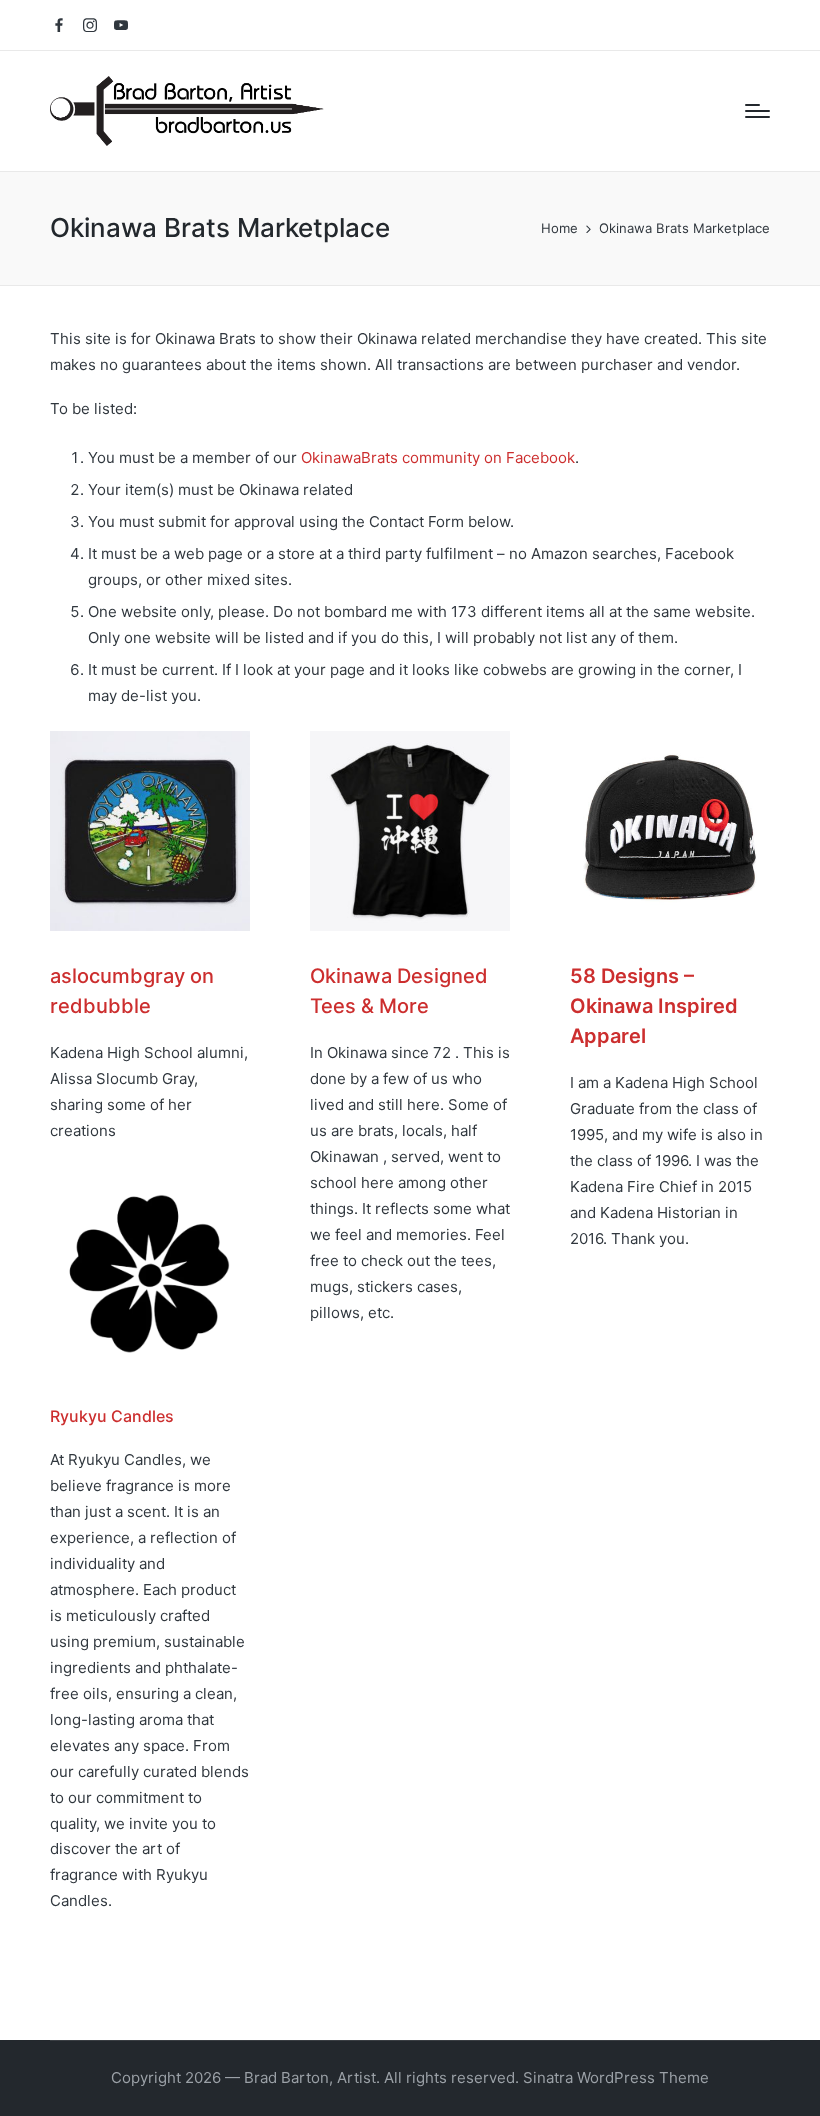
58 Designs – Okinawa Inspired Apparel (654, 1006)
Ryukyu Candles (112, 1416)
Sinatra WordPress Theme (616, 2077)
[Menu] (757, 111)
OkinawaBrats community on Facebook (438, 457)
